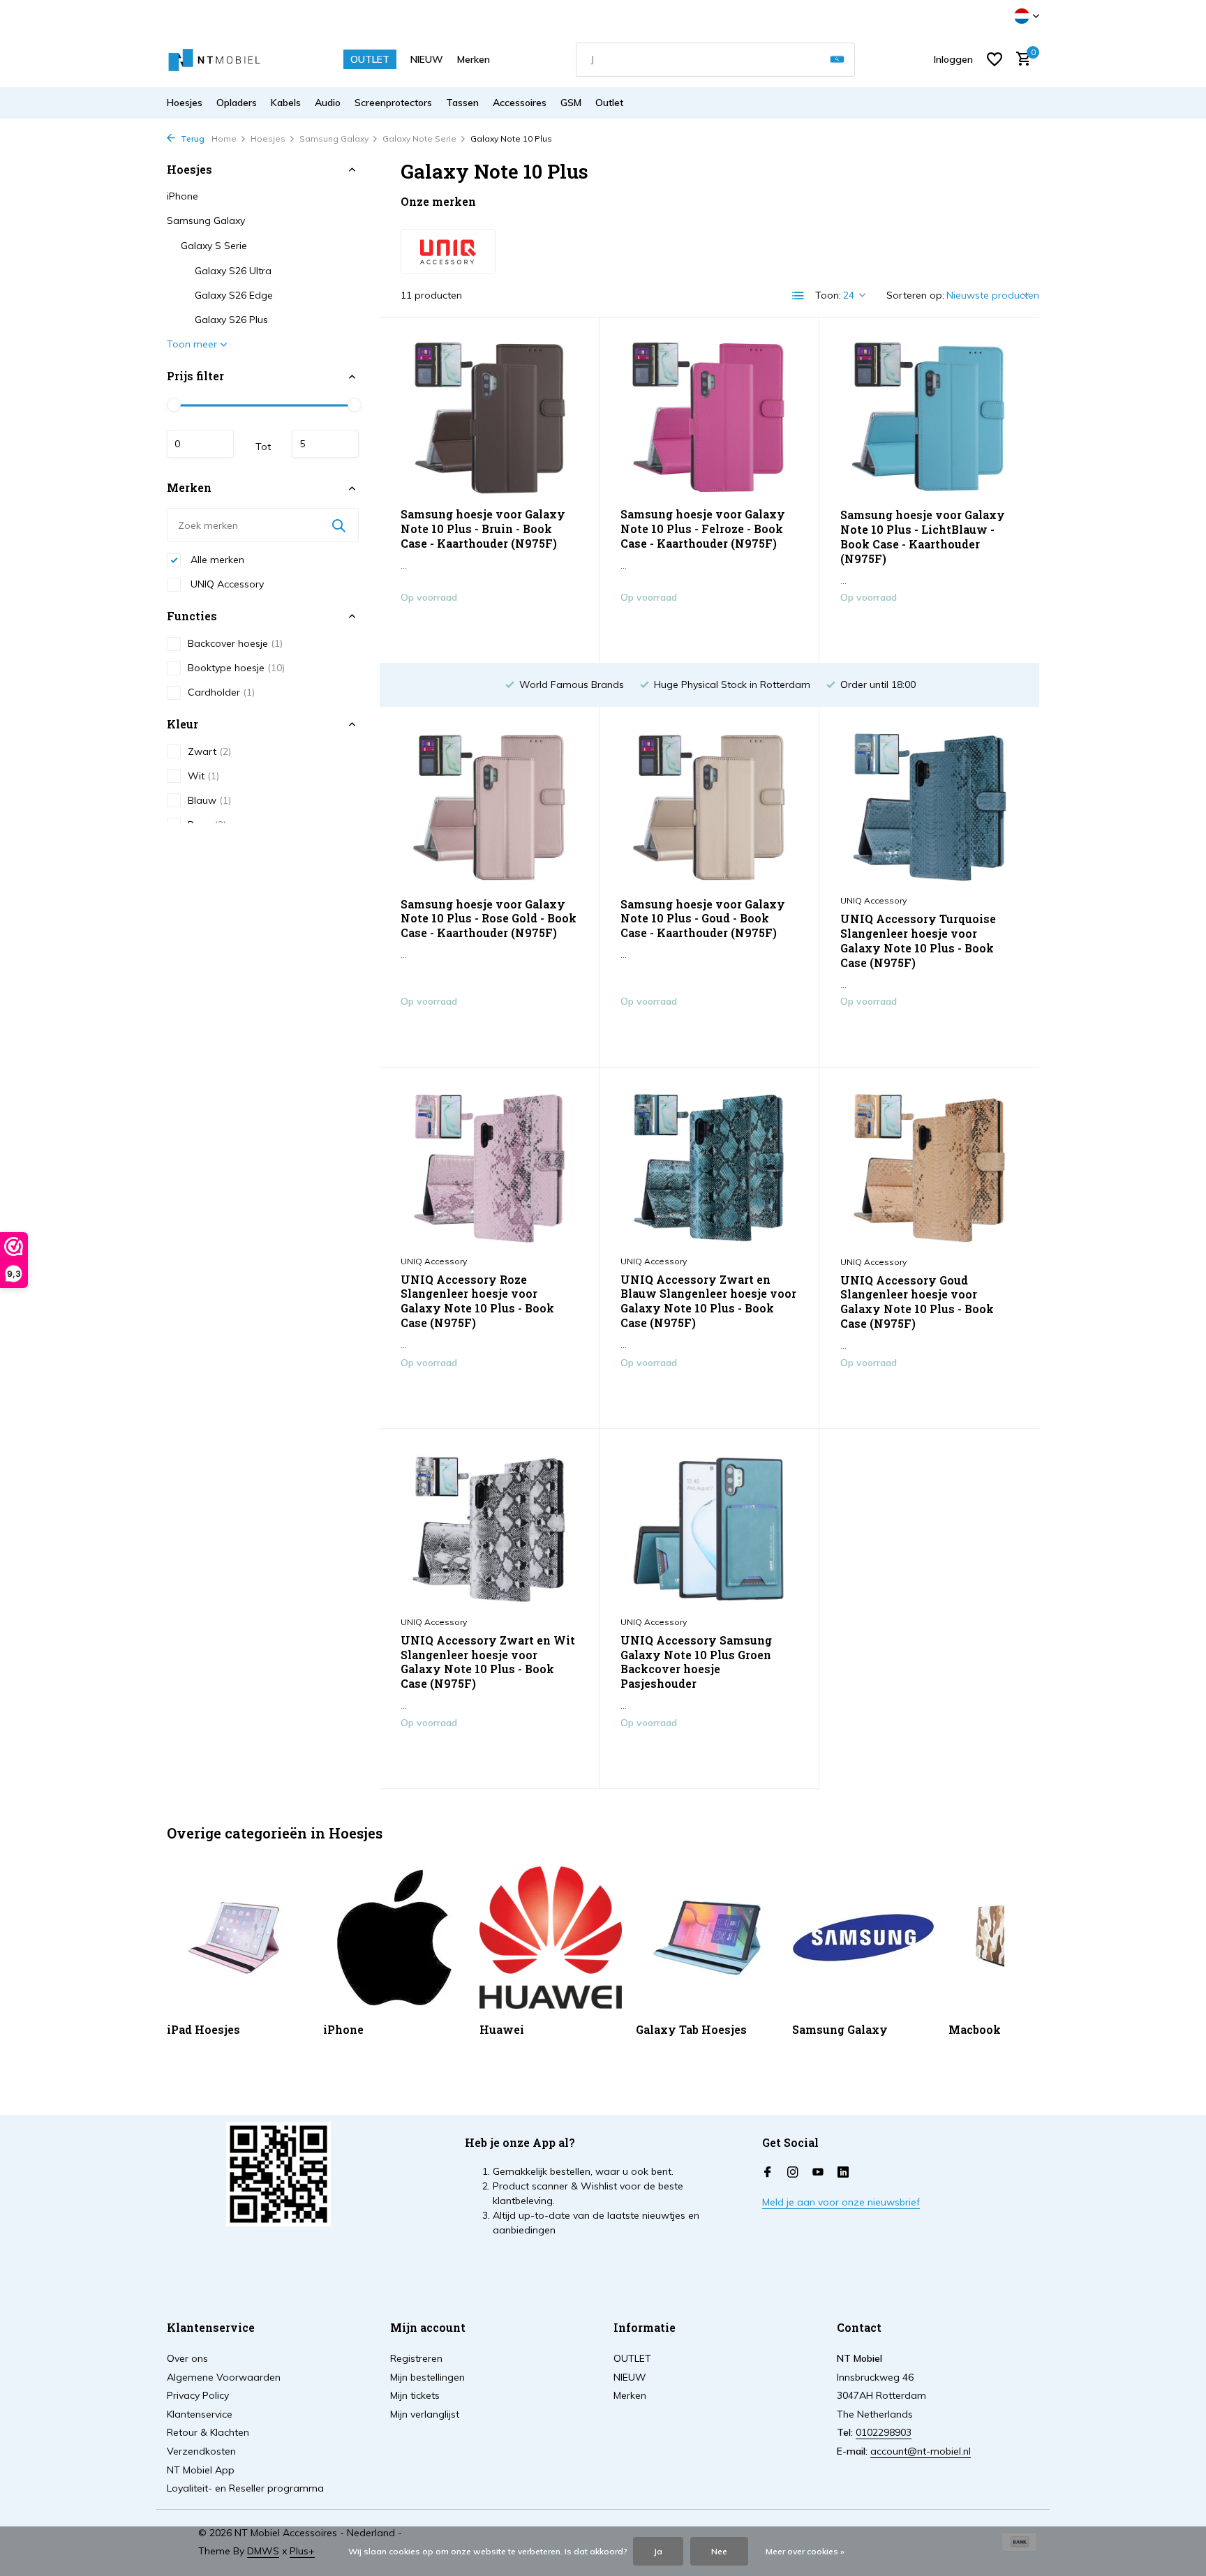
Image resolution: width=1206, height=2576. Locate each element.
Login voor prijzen (489, 627)
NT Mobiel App (201, 2470)
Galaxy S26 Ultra (233, 271)
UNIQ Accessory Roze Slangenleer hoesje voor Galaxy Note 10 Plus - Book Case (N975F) (477, 1301)
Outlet (609, 103)
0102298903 (884, 2432)
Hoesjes (185, 103)
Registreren (416, 2358)
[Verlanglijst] (995, 59)
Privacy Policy (198, 2395)
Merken (474, 59)
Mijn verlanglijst (425, 2414)
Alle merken (216, 560)
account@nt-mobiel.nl (921, 2451)
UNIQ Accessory (226, 584)
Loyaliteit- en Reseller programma (245, 2488)
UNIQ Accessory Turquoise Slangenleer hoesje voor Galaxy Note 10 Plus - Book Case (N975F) (918, 941)
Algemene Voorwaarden (224, 2377)
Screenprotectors (393, 103)
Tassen (462, 103)
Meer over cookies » (805, 2551)
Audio (328, 103)
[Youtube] (818, 2173)
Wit (203, 776)
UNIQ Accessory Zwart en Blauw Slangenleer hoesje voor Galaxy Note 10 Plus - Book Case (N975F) (708, 1301)
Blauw (209, 800)
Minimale (200, 444)
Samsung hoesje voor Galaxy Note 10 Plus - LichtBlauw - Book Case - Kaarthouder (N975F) (923, 537)
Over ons (187, 2358)
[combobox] (715, 60)
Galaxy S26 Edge (234, 296)
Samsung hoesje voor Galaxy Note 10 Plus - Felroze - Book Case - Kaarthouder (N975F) (703, 529)
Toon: (828, 295)
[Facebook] (768, 2173)
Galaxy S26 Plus (231, 320)
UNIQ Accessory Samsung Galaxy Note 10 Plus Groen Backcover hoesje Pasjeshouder (696, 1662)
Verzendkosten (201, 2451)
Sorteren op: (915, 295)
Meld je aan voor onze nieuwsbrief (841, 2202)
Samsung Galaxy (334, 138)
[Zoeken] (837, 60)
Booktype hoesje (236, 668)
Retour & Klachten (208, 2432)
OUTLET (370, 59)
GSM (571, 103)
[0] (1020, 60)
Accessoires (520, 103)
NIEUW (427, 59)
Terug (192, 138)
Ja (658, 2551)
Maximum (325, 444)
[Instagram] (793, 2173)
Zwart (209, 751)
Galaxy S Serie (214, 246)
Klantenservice (200, 2414)
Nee (719, 2551)
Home (224, 138)
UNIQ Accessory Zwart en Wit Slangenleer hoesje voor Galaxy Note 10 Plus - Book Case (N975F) (488, 1662)
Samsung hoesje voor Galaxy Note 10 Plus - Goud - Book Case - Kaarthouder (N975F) (703, 919)
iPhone (183, 197)
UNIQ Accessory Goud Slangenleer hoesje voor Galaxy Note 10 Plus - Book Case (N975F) (917, 1302)
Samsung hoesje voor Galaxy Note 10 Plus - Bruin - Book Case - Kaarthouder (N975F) (483, 529)
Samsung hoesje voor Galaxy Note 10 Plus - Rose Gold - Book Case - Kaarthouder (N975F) (489, 919)
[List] (798, 296)
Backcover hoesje (235, 643)
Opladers (237, 103)
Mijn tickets (415, 2395)
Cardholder (221, 692)
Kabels (286, 103)
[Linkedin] (843, 2173)
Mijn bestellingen (427, 2377)
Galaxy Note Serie (419, 138)
